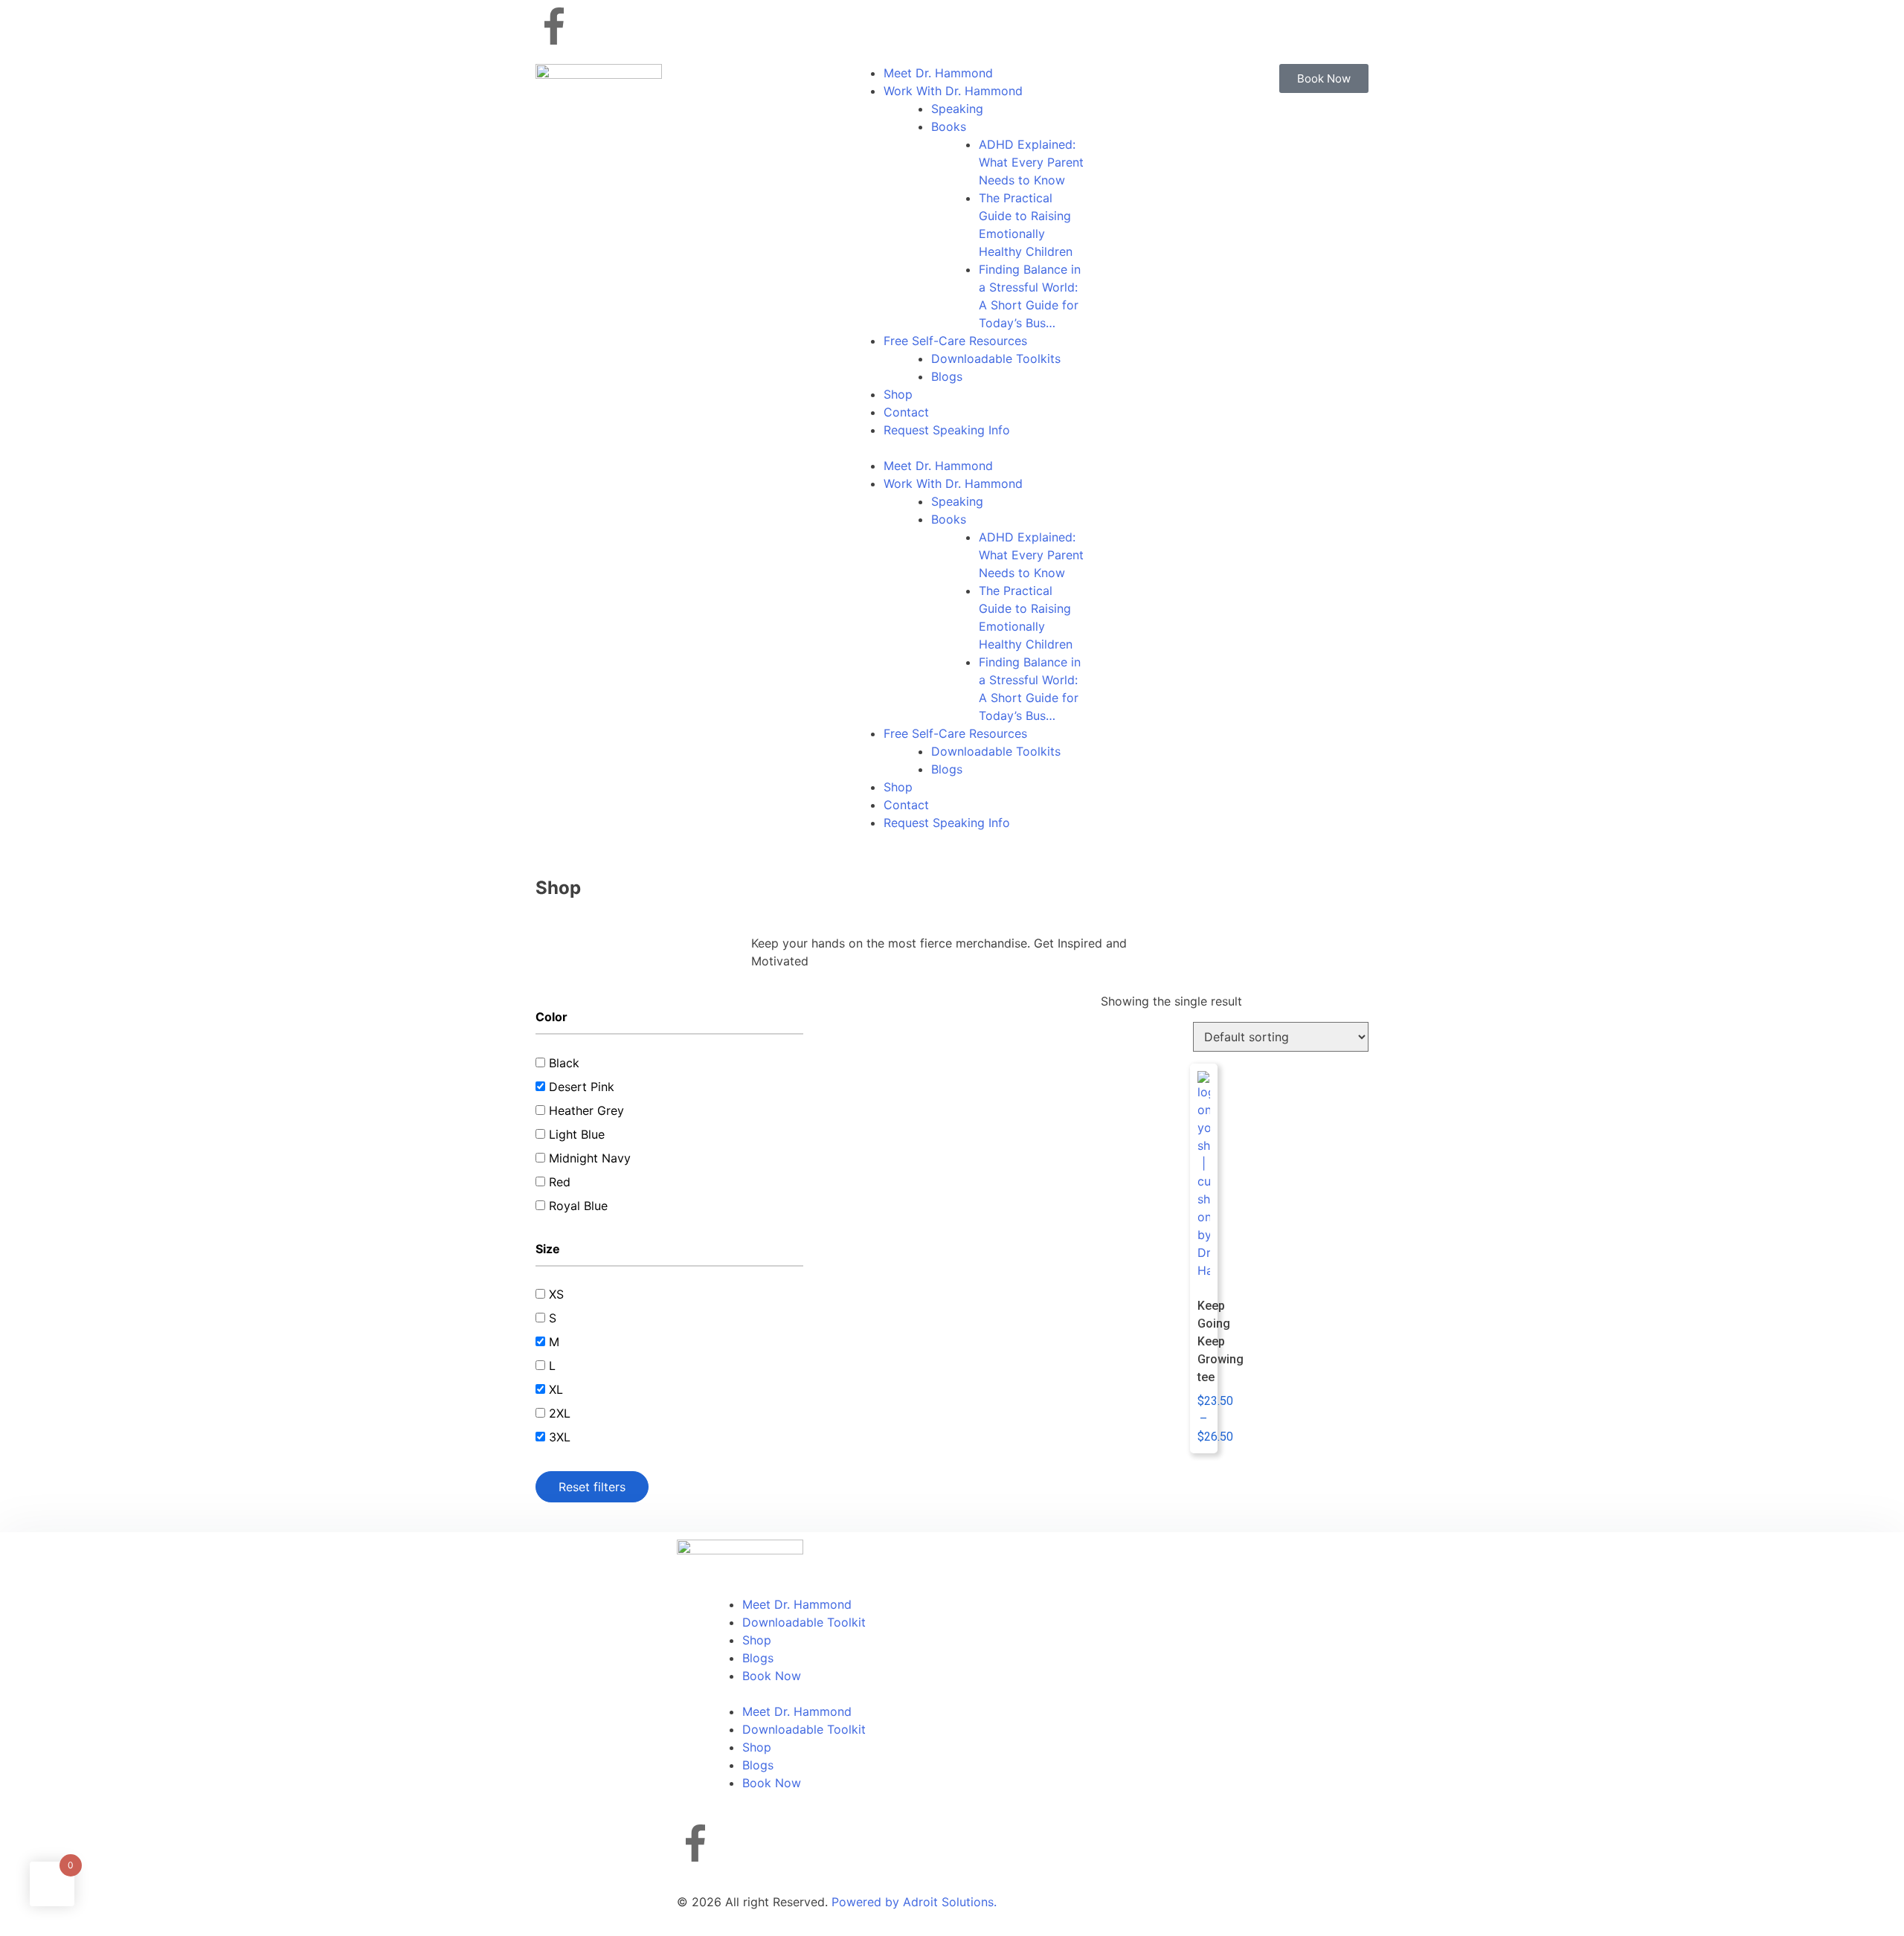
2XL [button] (560, 1413)
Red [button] (560, 1182)
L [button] (552, 1366)
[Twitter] (636, 26)
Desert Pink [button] (582, 1087)
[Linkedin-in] (677, 26)
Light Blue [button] (577, 1134)
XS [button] (556, 1294)
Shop (898, 394)
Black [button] (564, 1063)
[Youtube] (718, 26)
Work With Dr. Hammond (953, 91)
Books (949, 126)
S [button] (553, 1318)
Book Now (772, 1676)
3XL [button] (560, 1437)
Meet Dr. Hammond (938, 73)
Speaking (957, 109)
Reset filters (592, 1487)
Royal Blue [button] (578, 1206)
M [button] (554, 1342)
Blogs (947, 376)
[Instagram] (595, 26)
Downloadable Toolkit (804, 1622)
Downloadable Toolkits (996, 358)
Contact (906, 412)
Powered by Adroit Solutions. (914, 1902)
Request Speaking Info (947, 430)
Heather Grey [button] (586, 1110)
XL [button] (556, 1389)
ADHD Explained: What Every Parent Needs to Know (1031, 162)
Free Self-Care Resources (955, 341)
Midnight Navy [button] (590, 1158)
